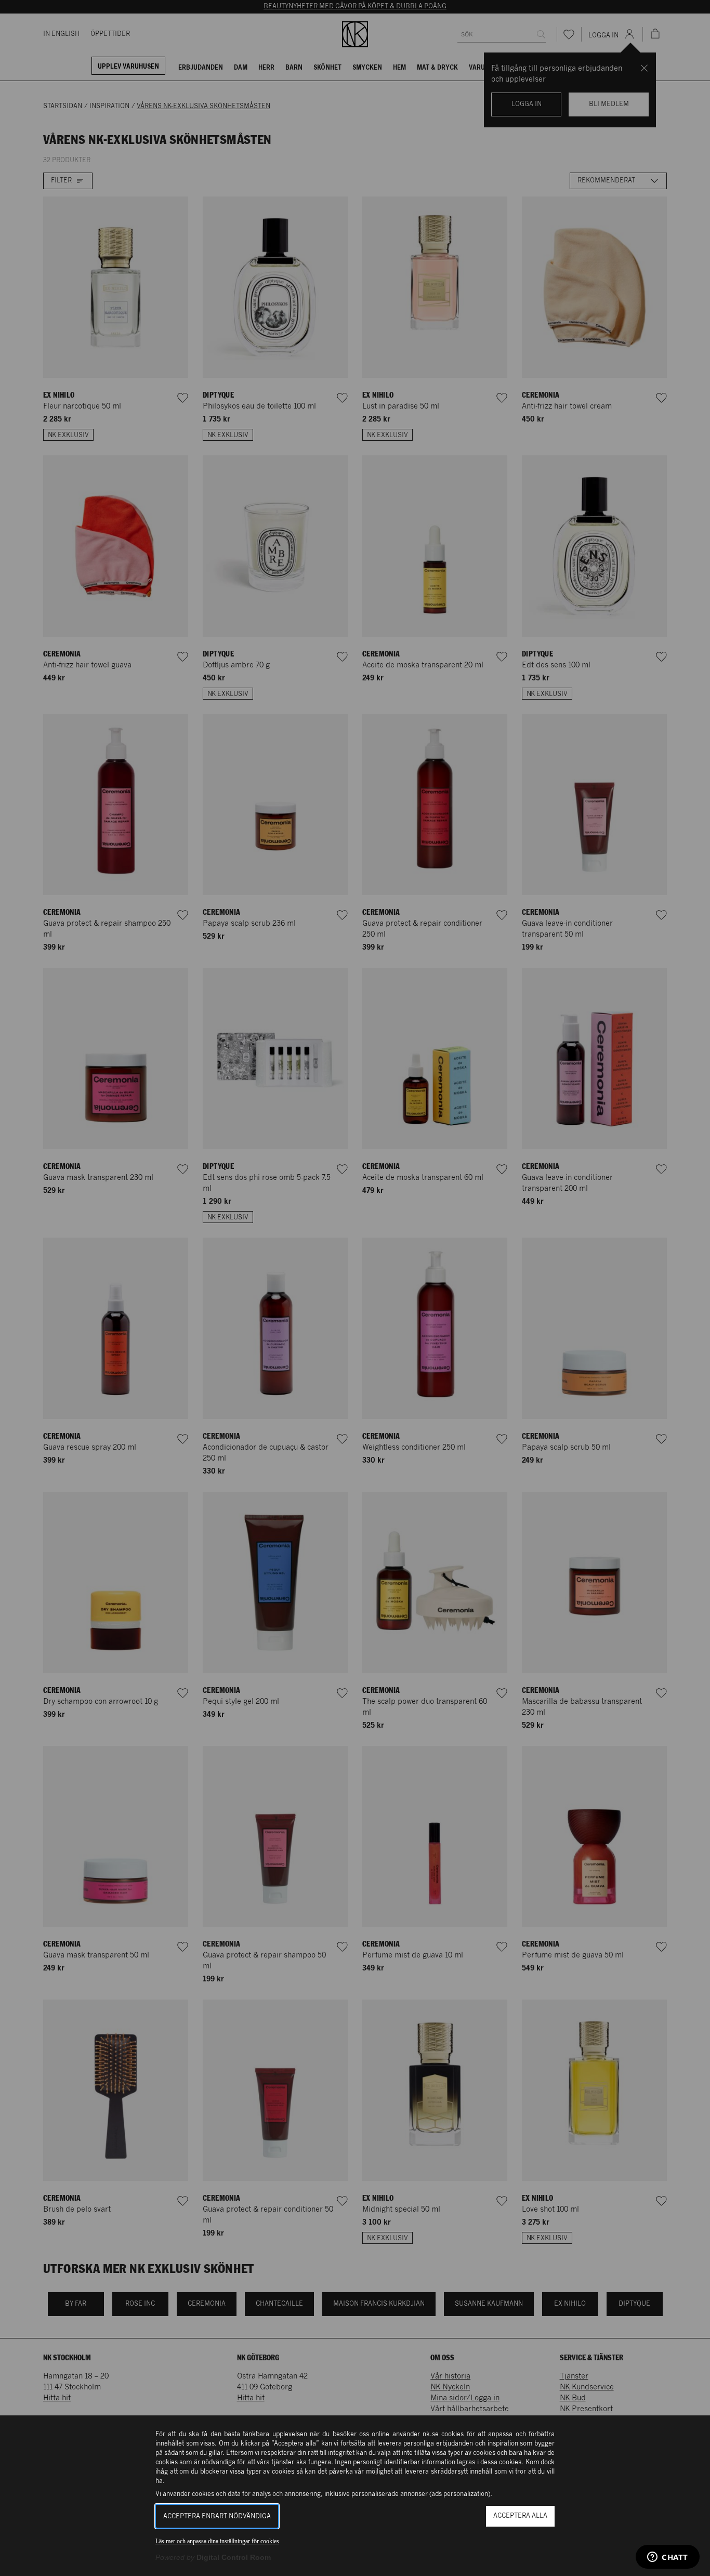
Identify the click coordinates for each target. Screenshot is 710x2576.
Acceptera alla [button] (520, 2516)
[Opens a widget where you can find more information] (668, 2558)
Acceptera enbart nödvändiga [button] (217, 2516)
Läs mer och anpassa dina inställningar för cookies (217, 2541)
